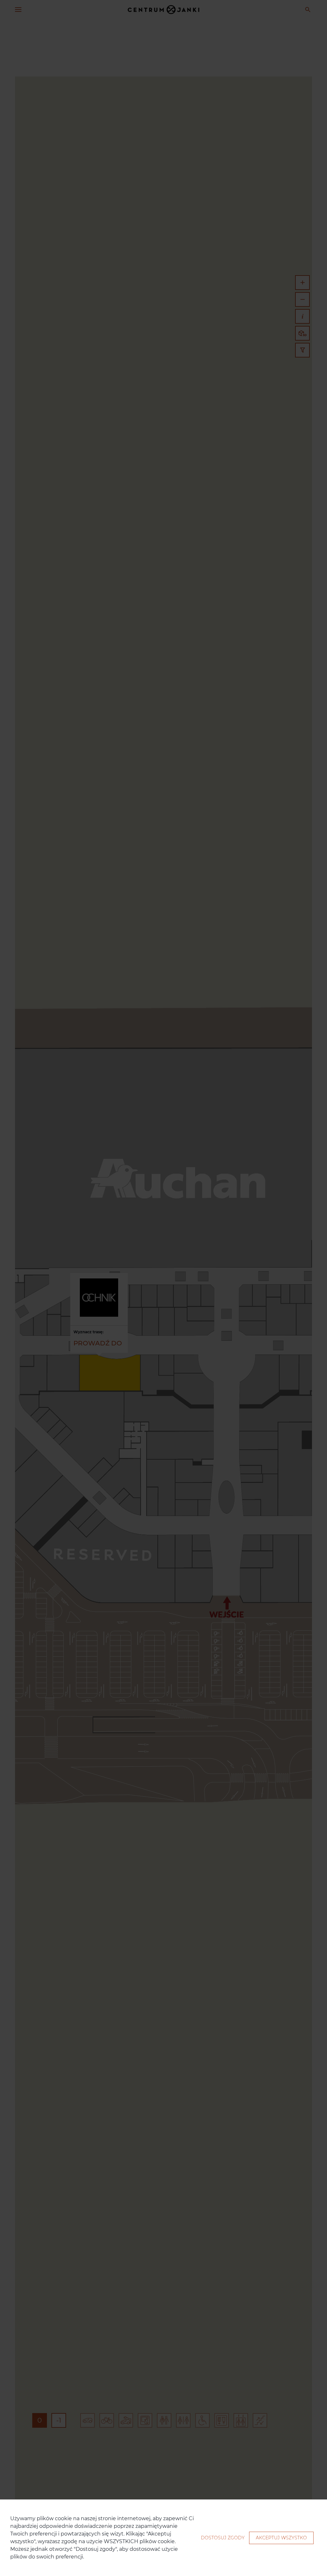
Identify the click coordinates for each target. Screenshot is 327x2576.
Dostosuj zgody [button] (223, 2538)
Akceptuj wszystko (281, 2538)
